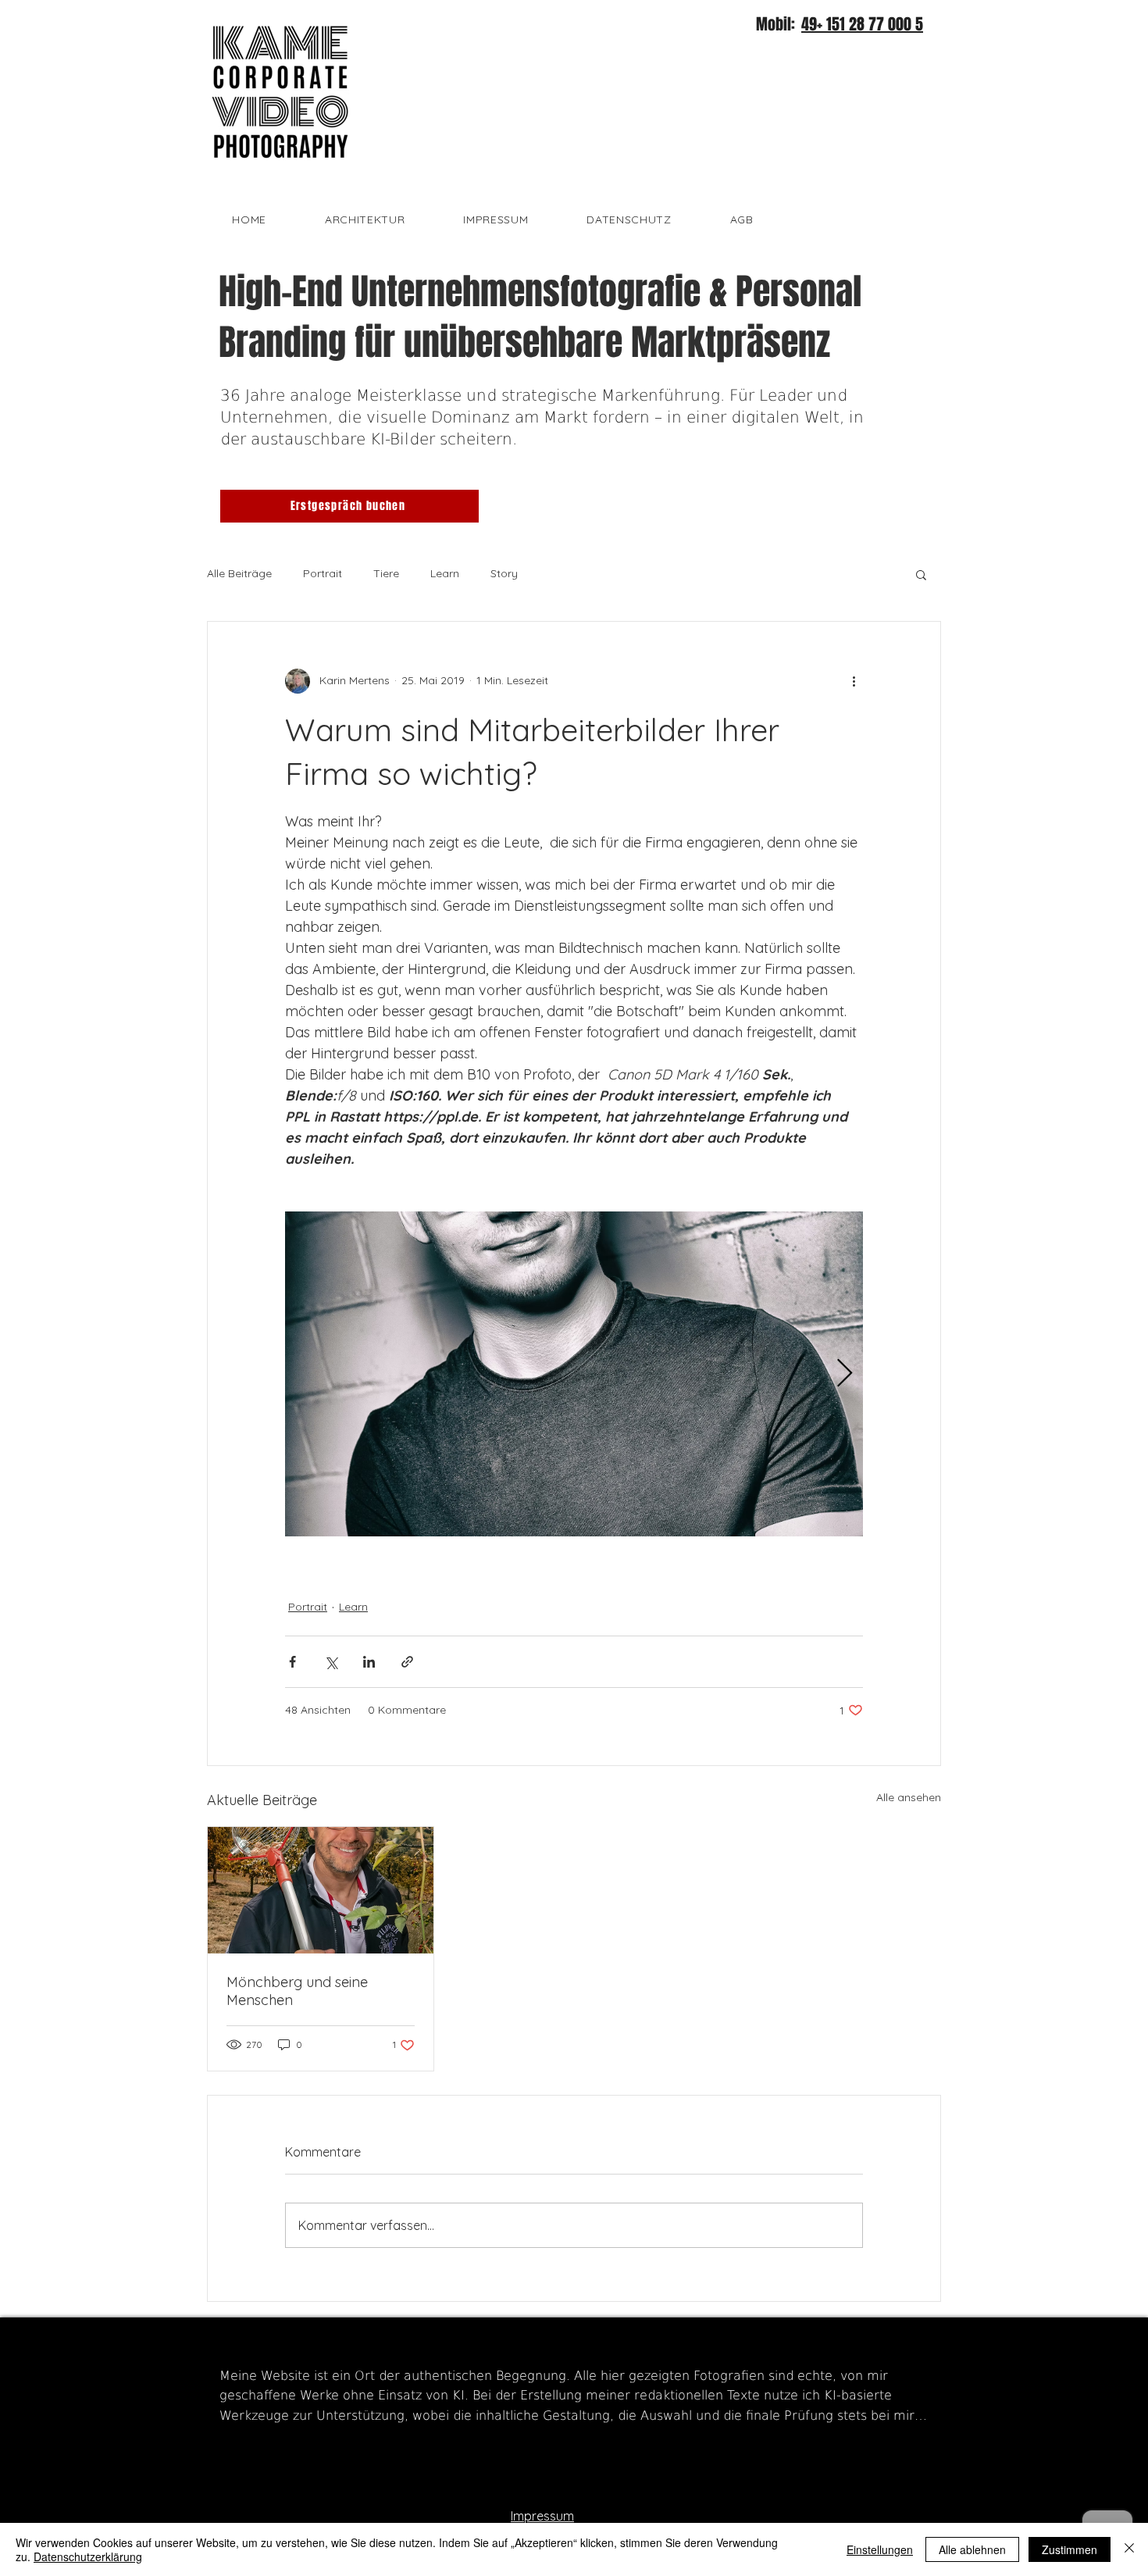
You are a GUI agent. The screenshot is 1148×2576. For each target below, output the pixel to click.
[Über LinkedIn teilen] (369, 1662)
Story (504, 573)
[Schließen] (1129, 2549)
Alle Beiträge (239, 573)
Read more (248, 2442)
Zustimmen (1070, 2549)
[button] (921, 574)
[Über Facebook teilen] (292, 1662)
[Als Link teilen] (407, 1662)
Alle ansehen (909, 1797)
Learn (445, 573)
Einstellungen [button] (880, 2549)
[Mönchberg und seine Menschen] (321, 1890)
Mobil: (777, 24)
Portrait (323, 573)
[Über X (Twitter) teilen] (331, 1662)
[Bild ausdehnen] (574, 1374)
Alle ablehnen (972, 2549)
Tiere (386, 573)
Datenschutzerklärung (88, 2556)
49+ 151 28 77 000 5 (862, 24)
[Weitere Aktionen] (854, 681)
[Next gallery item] (845, 1374)
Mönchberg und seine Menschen (297, 1991)
